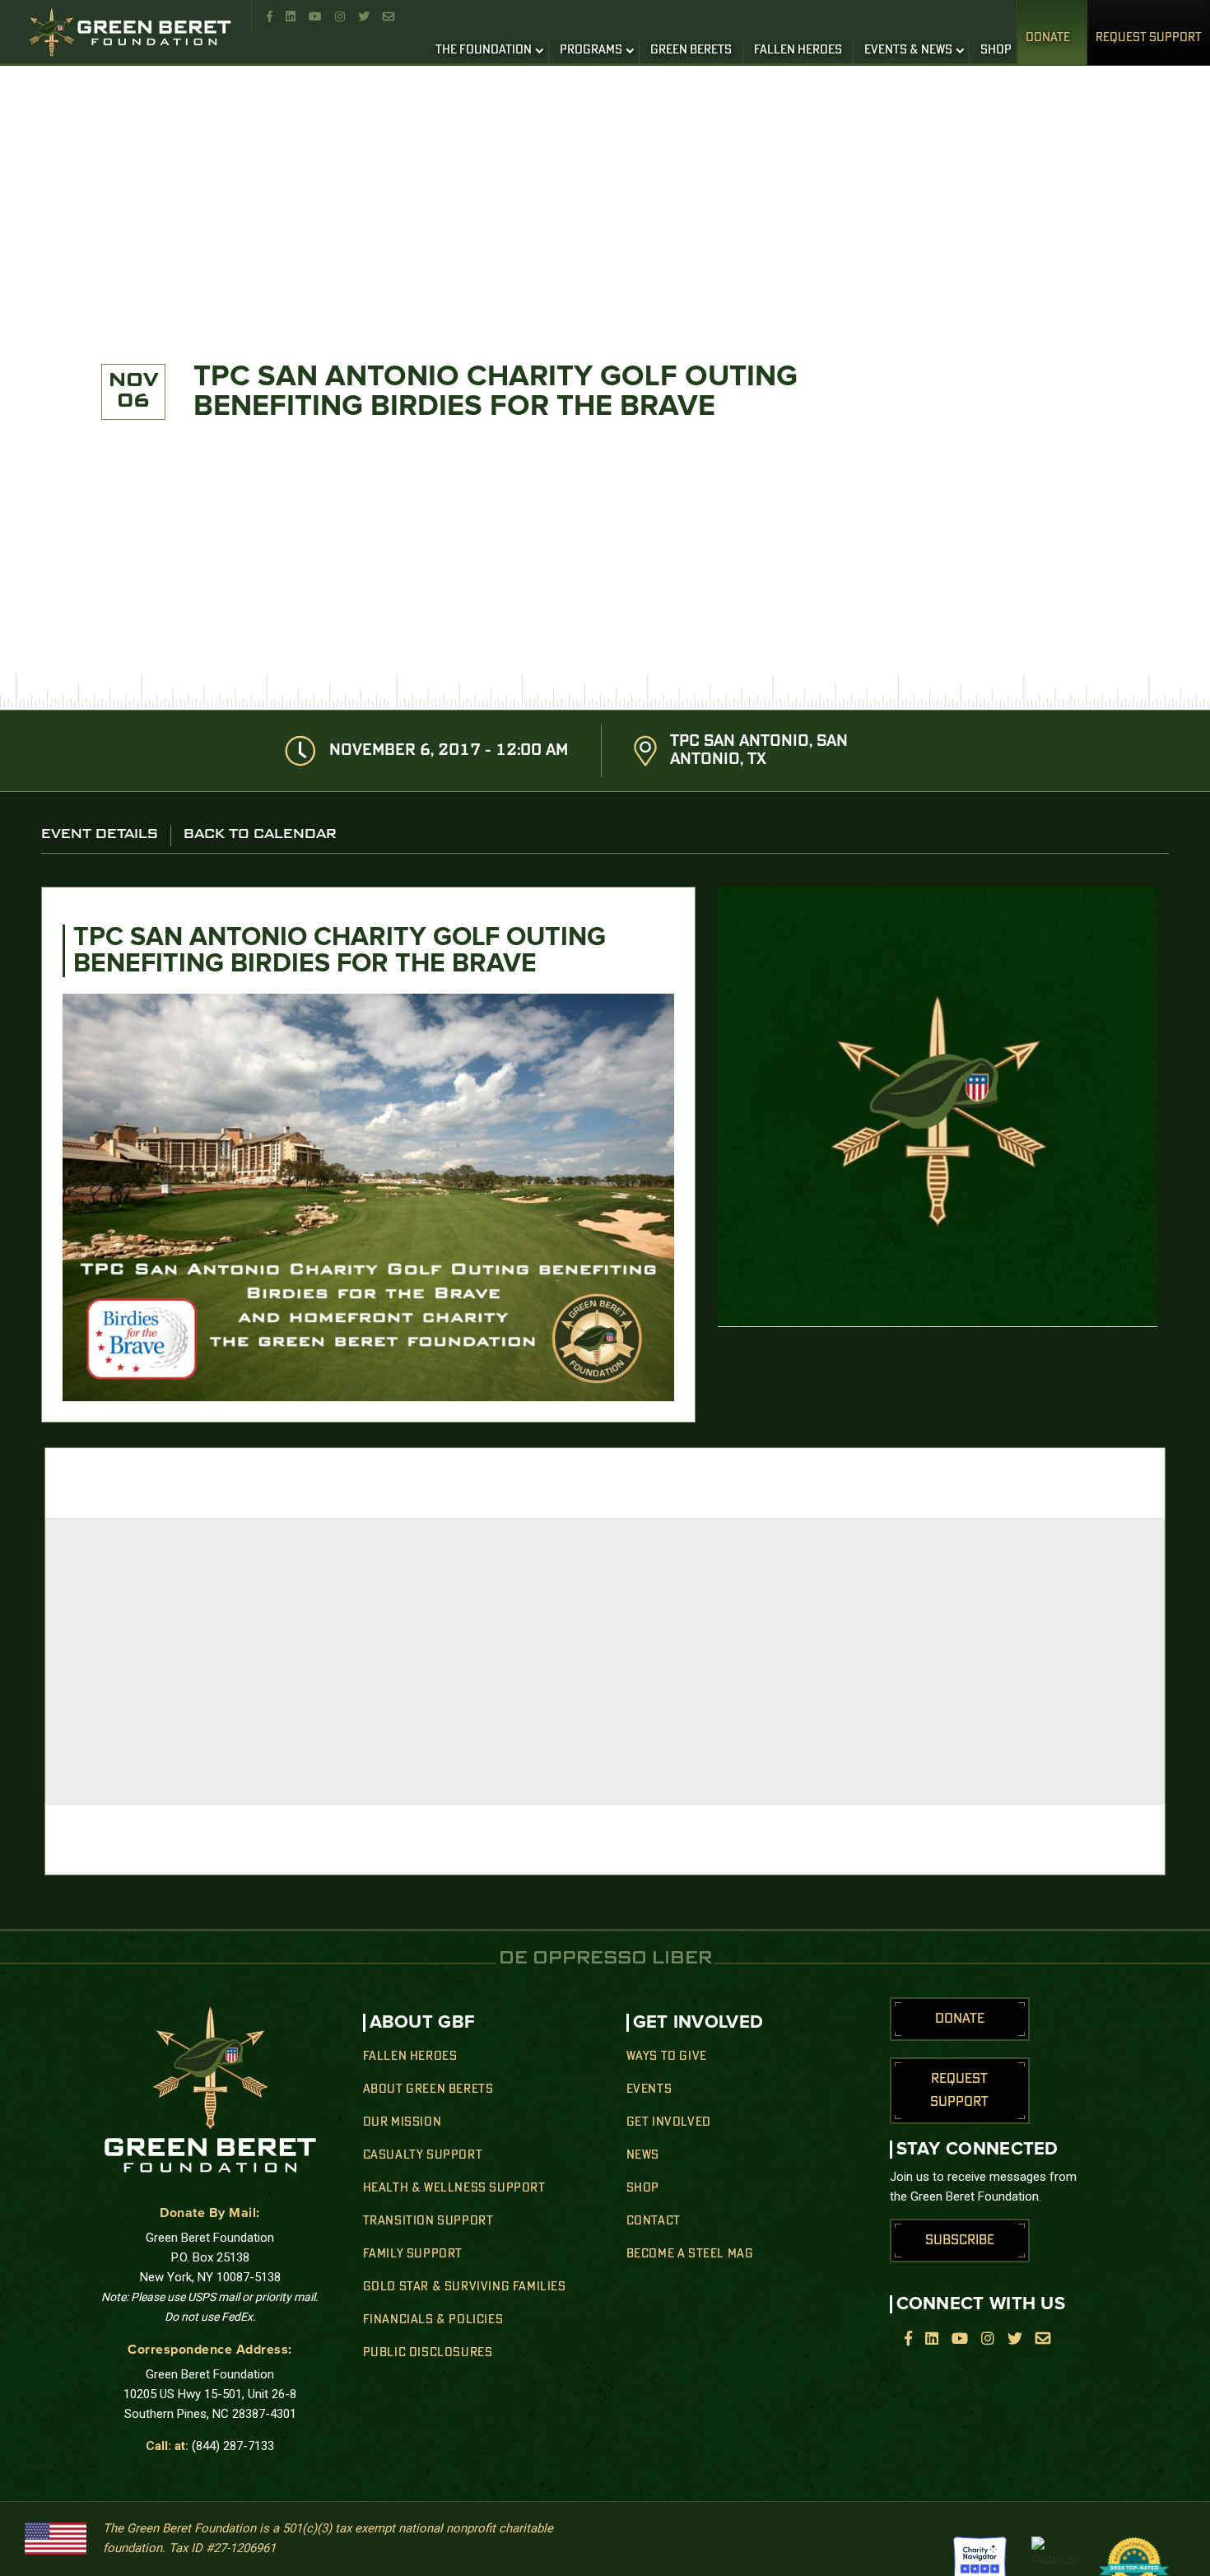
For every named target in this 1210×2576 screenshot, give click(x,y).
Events (649, 2089)
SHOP (996, 50)
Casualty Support (423, 2155)
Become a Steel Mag (690, 2254)
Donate (1048, 38)
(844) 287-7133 (233, 2446)
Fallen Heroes (410, 2057)
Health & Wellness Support (454, 2188)
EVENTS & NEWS (908, 50)
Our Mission (403, 2122)
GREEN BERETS (691, 50)
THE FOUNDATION (484, 50)
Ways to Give (667, 2057)
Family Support (413, 2254)
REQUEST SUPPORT (1149, 38)
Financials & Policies (433, 2320)
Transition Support (428, 2221)
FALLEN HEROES (798, 50)
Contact (654, 2221)
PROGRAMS (591, 50)
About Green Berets (428, 2089)
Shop (643, 2188)
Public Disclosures (428, 2353)
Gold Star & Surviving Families (465, 2287)
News (643, 2155)
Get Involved (669, 2122)
